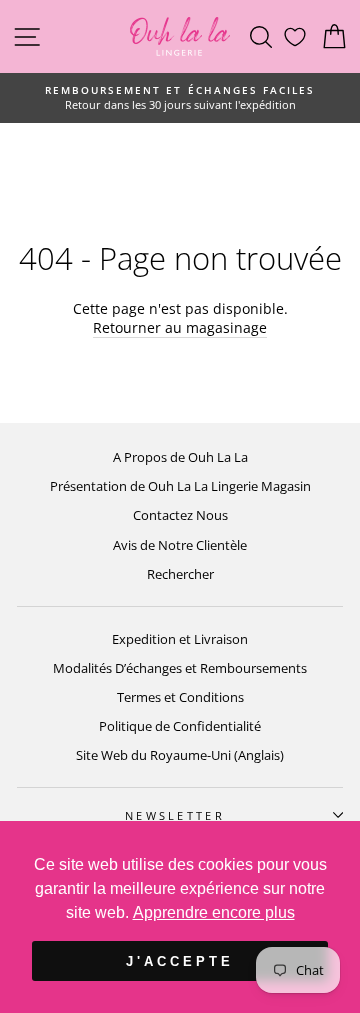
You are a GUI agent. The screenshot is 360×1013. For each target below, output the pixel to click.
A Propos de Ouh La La (180, 457)
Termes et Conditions (180, 697)
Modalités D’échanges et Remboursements (180, 668)
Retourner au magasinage (180, 327)
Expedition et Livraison (180, 639)
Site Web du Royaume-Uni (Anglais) (180, 755)
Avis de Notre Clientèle (180, 545)
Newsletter (175, 815)
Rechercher (180, 574)
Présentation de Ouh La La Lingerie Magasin (180, 486)
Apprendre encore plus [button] (214, 912)
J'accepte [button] (179, 961)
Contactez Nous (180, 515)
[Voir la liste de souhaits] (295, 36)
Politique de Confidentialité (180, 726)
